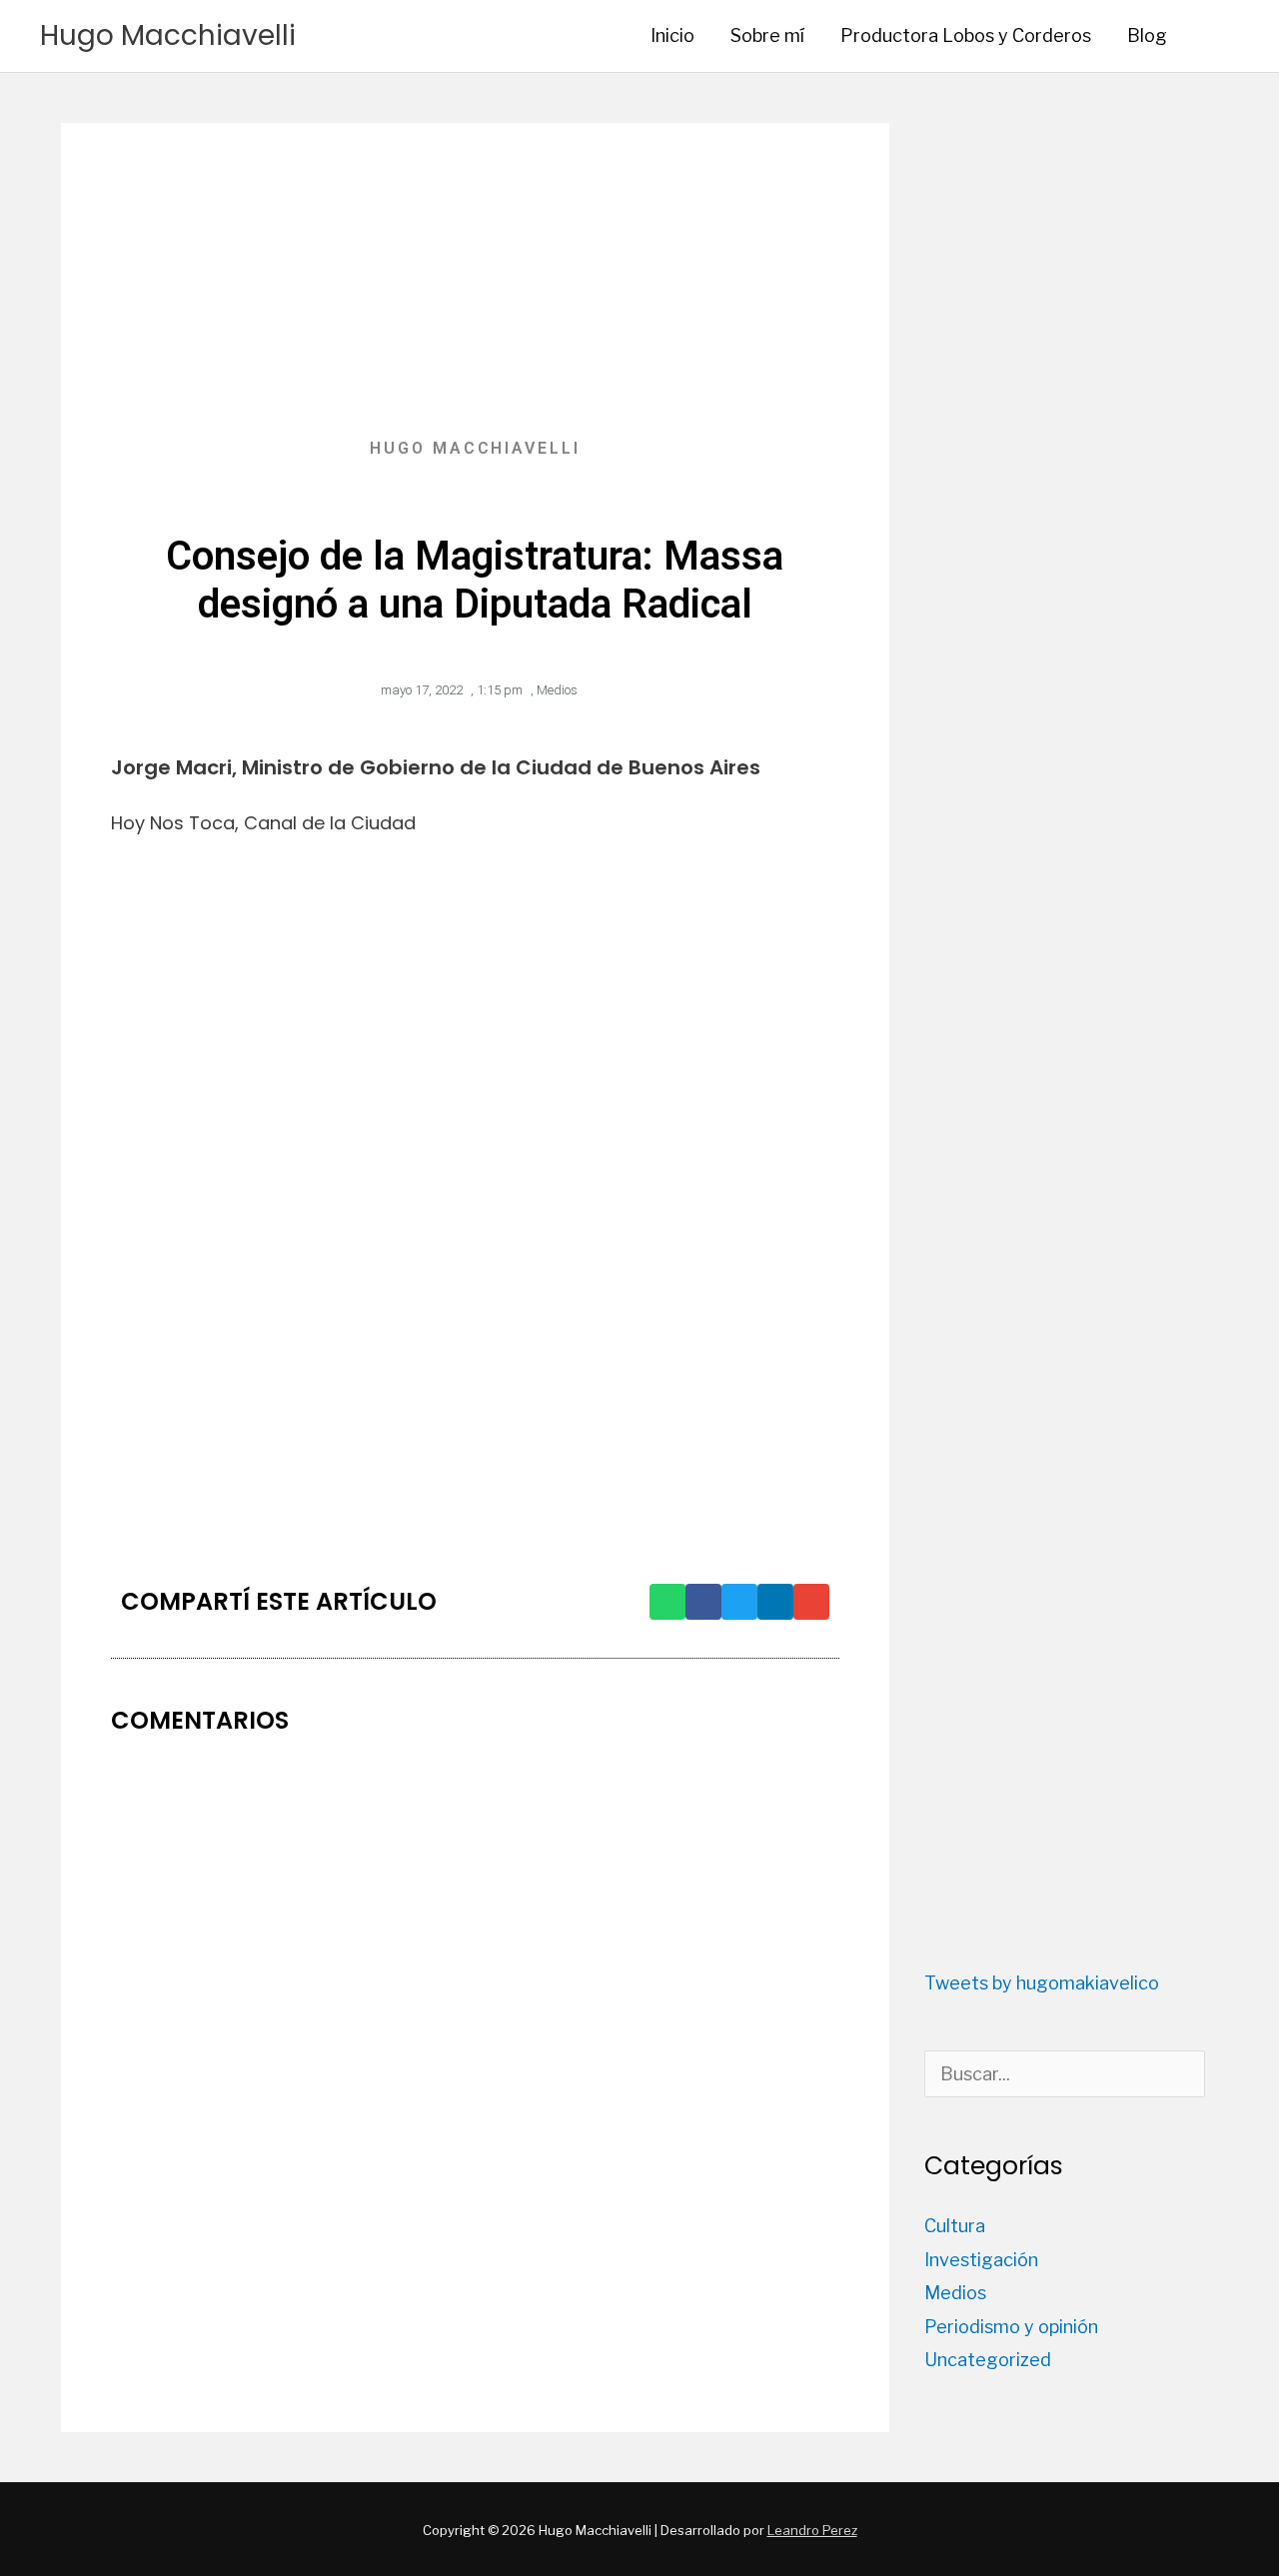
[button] (1212, 35)
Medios (557, 690)
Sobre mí (767, 35)
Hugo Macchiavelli (168, 35)
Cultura (955, 2226)
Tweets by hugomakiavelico (1042, 1983)
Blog (1147, 35)
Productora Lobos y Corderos (966, 35)
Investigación (981, 2260)
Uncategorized (988, 2360)
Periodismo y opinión (1011, 2327)
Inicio (672, 35)
